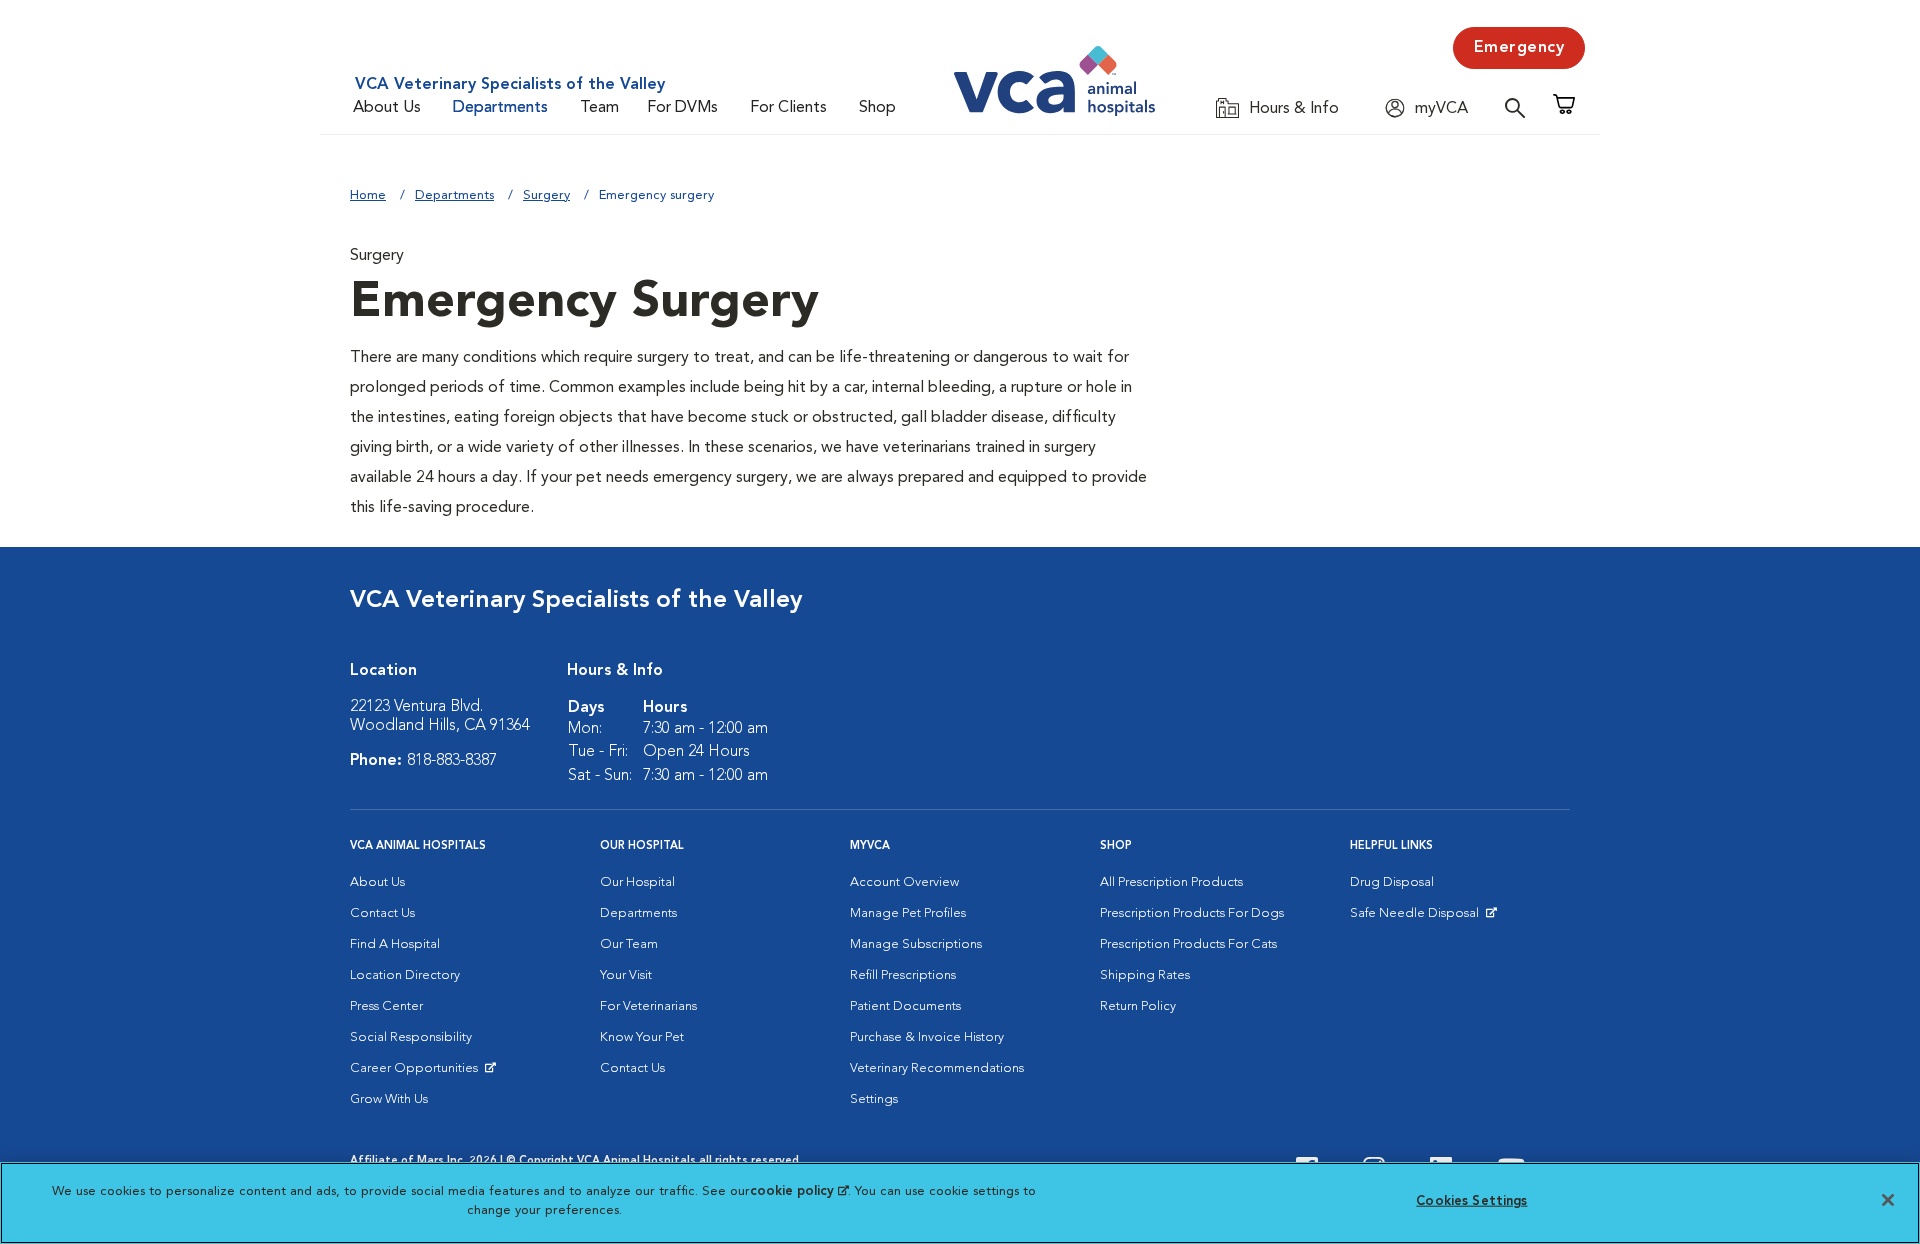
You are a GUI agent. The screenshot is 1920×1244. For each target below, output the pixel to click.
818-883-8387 (452, 761)
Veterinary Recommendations (937, 1068)
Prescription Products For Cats (1188, 944)
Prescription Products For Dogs (1192, 913)
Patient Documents (905, 1006)
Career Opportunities (417, 1073)
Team (599, 108)
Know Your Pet (642, 1037)
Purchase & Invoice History (927, 1037)
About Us (387, 108)
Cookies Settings (1471, 1201)
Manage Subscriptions (916, 944)
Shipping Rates (1145, 975)
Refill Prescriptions (903, 975)
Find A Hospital (395, 944)
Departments (500, 108)
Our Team (629, 944)
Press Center (386, 1006)
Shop (877, 108)
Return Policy (1138, 1006)
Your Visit (626, 975)
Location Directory (405, 975)
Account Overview (904, 882)
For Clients (788, 108)
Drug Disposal (1392, 882)
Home (368, 195)
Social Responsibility (411, 1037)
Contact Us (382, 913)
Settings (874, 1099)
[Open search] (1520, 107)
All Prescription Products (1171, 882)
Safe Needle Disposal (1417, 918)
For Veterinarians (648, 1006)
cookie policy (799, 1191)
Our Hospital (637, 882)
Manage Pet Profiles (908, 913)
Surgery (546, 195)
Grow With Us (389, 1099)
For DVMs (682, 108)
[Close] (1888, 1200)
